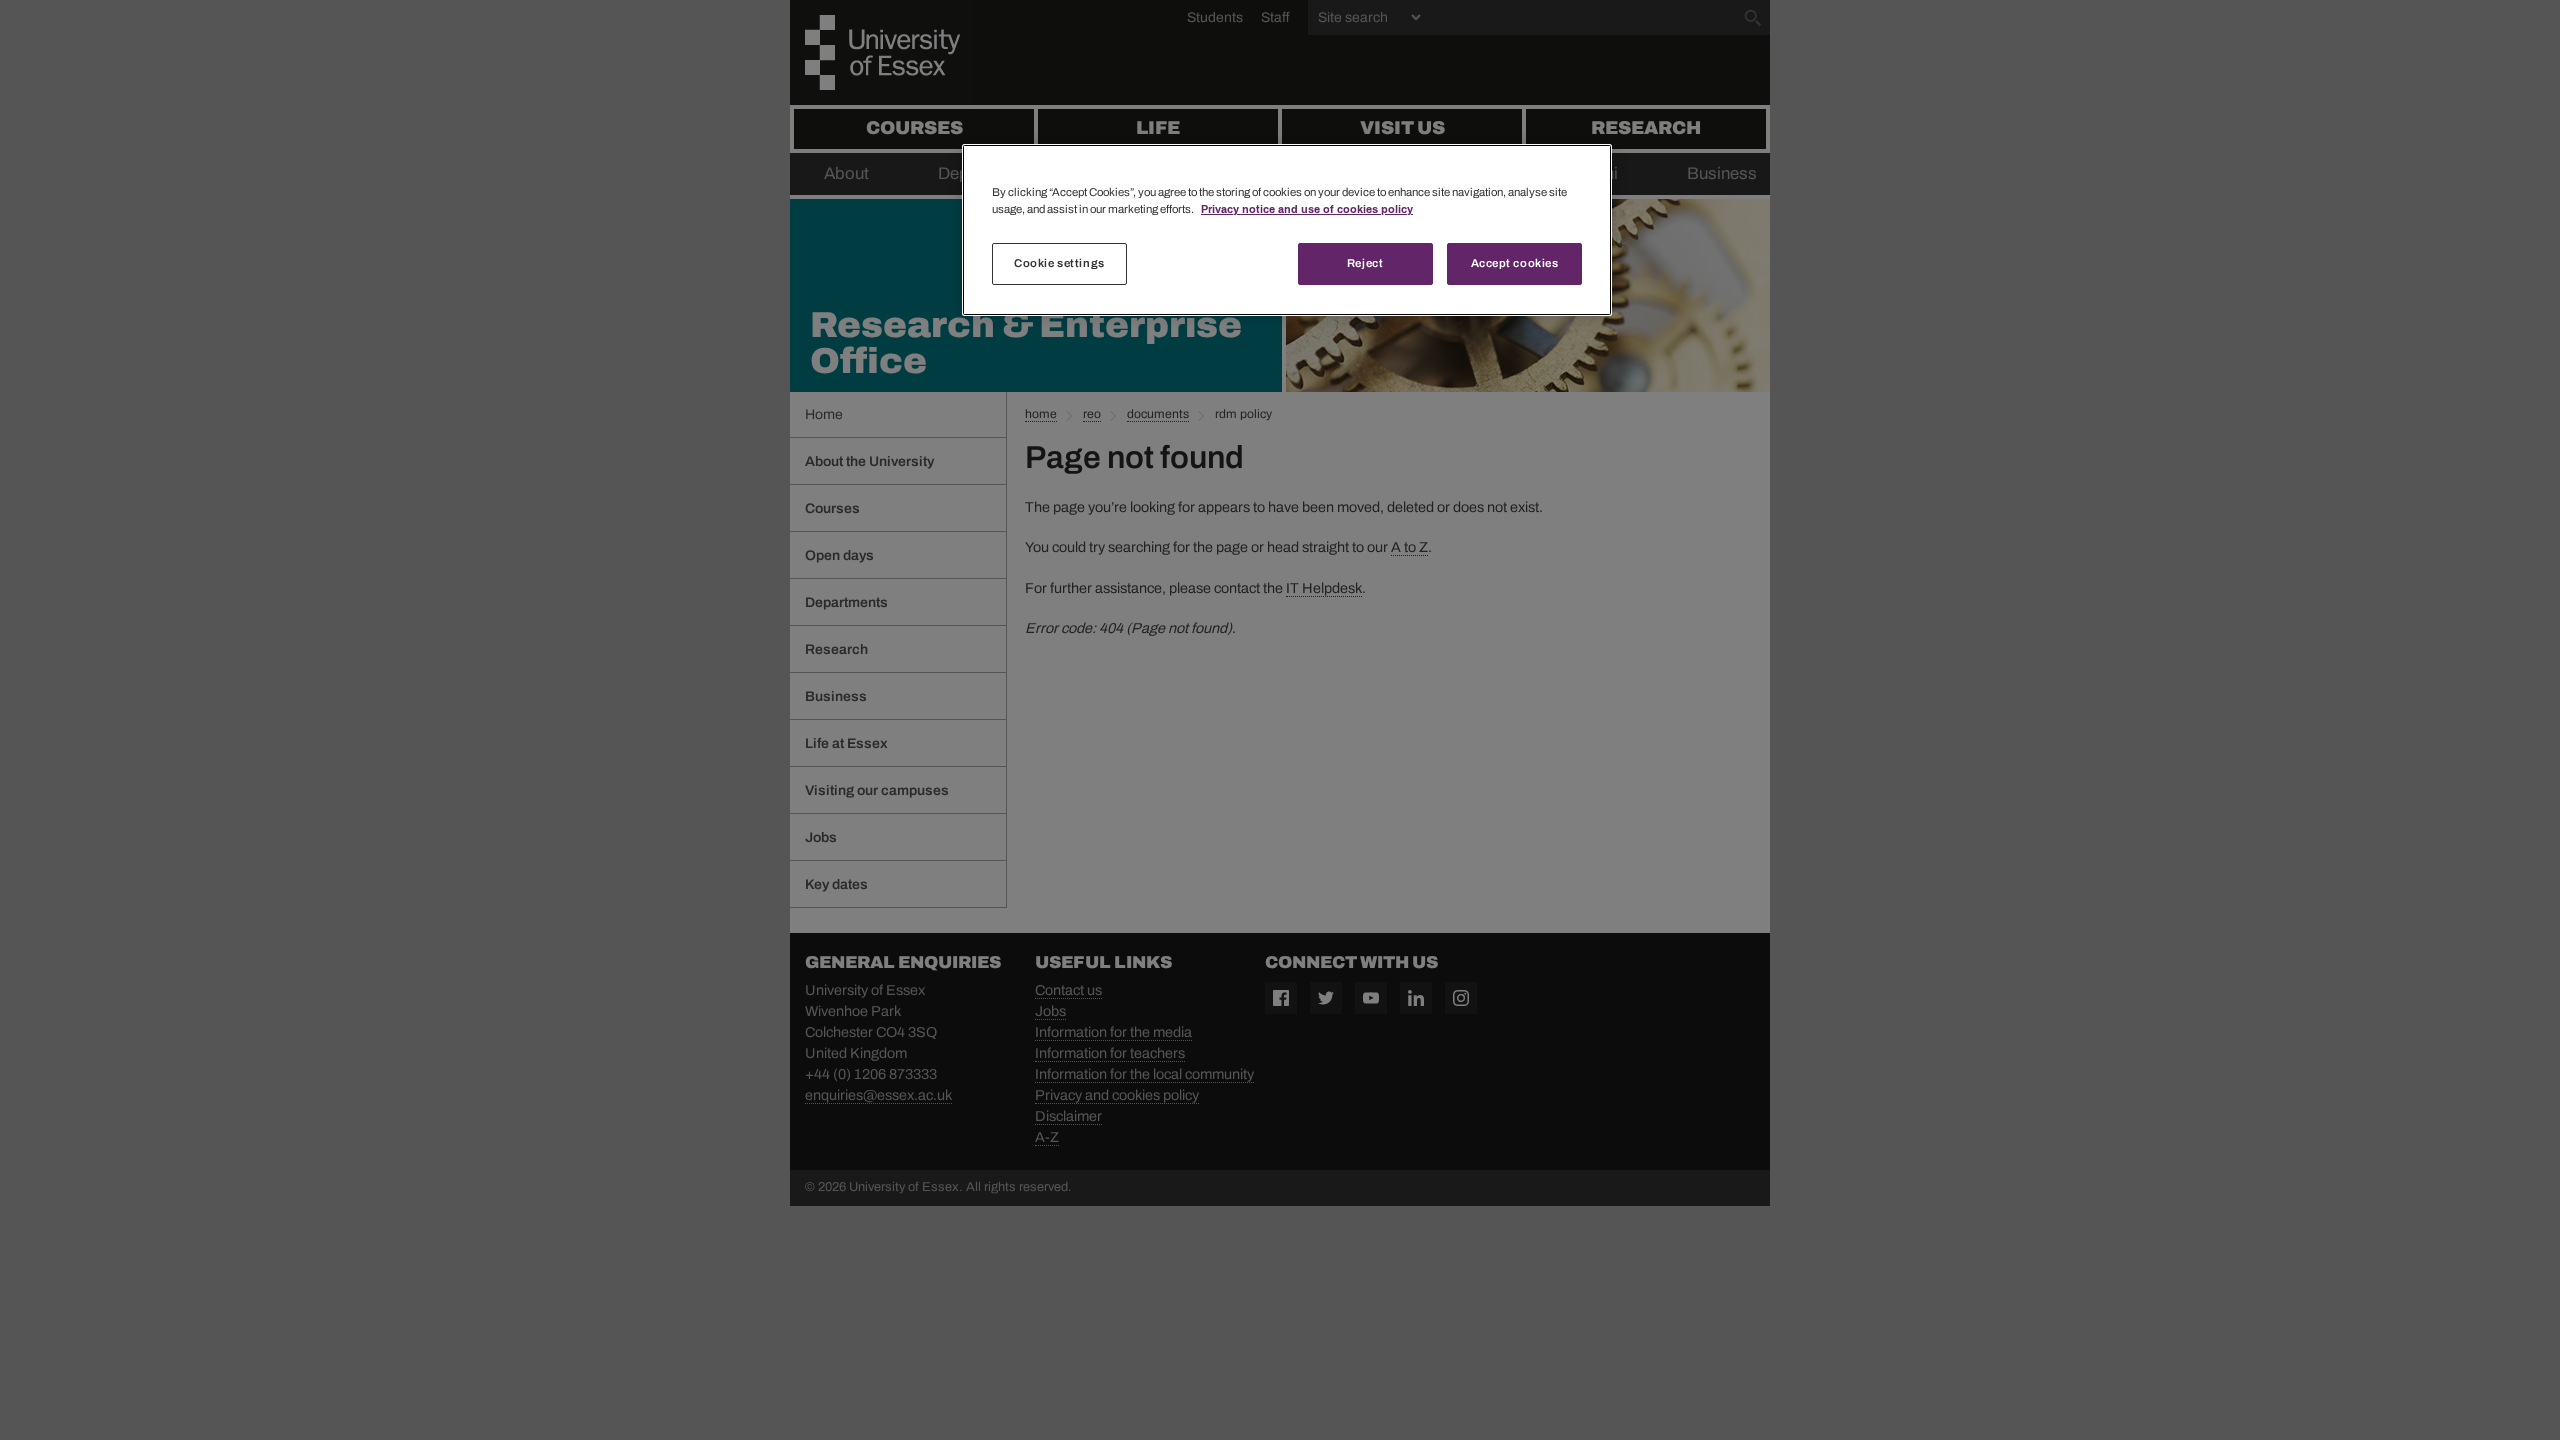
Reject (1365, 263)
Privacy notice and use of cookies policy (1307, 209)
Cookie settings (1059, 263)
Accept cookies (1515, 263)
